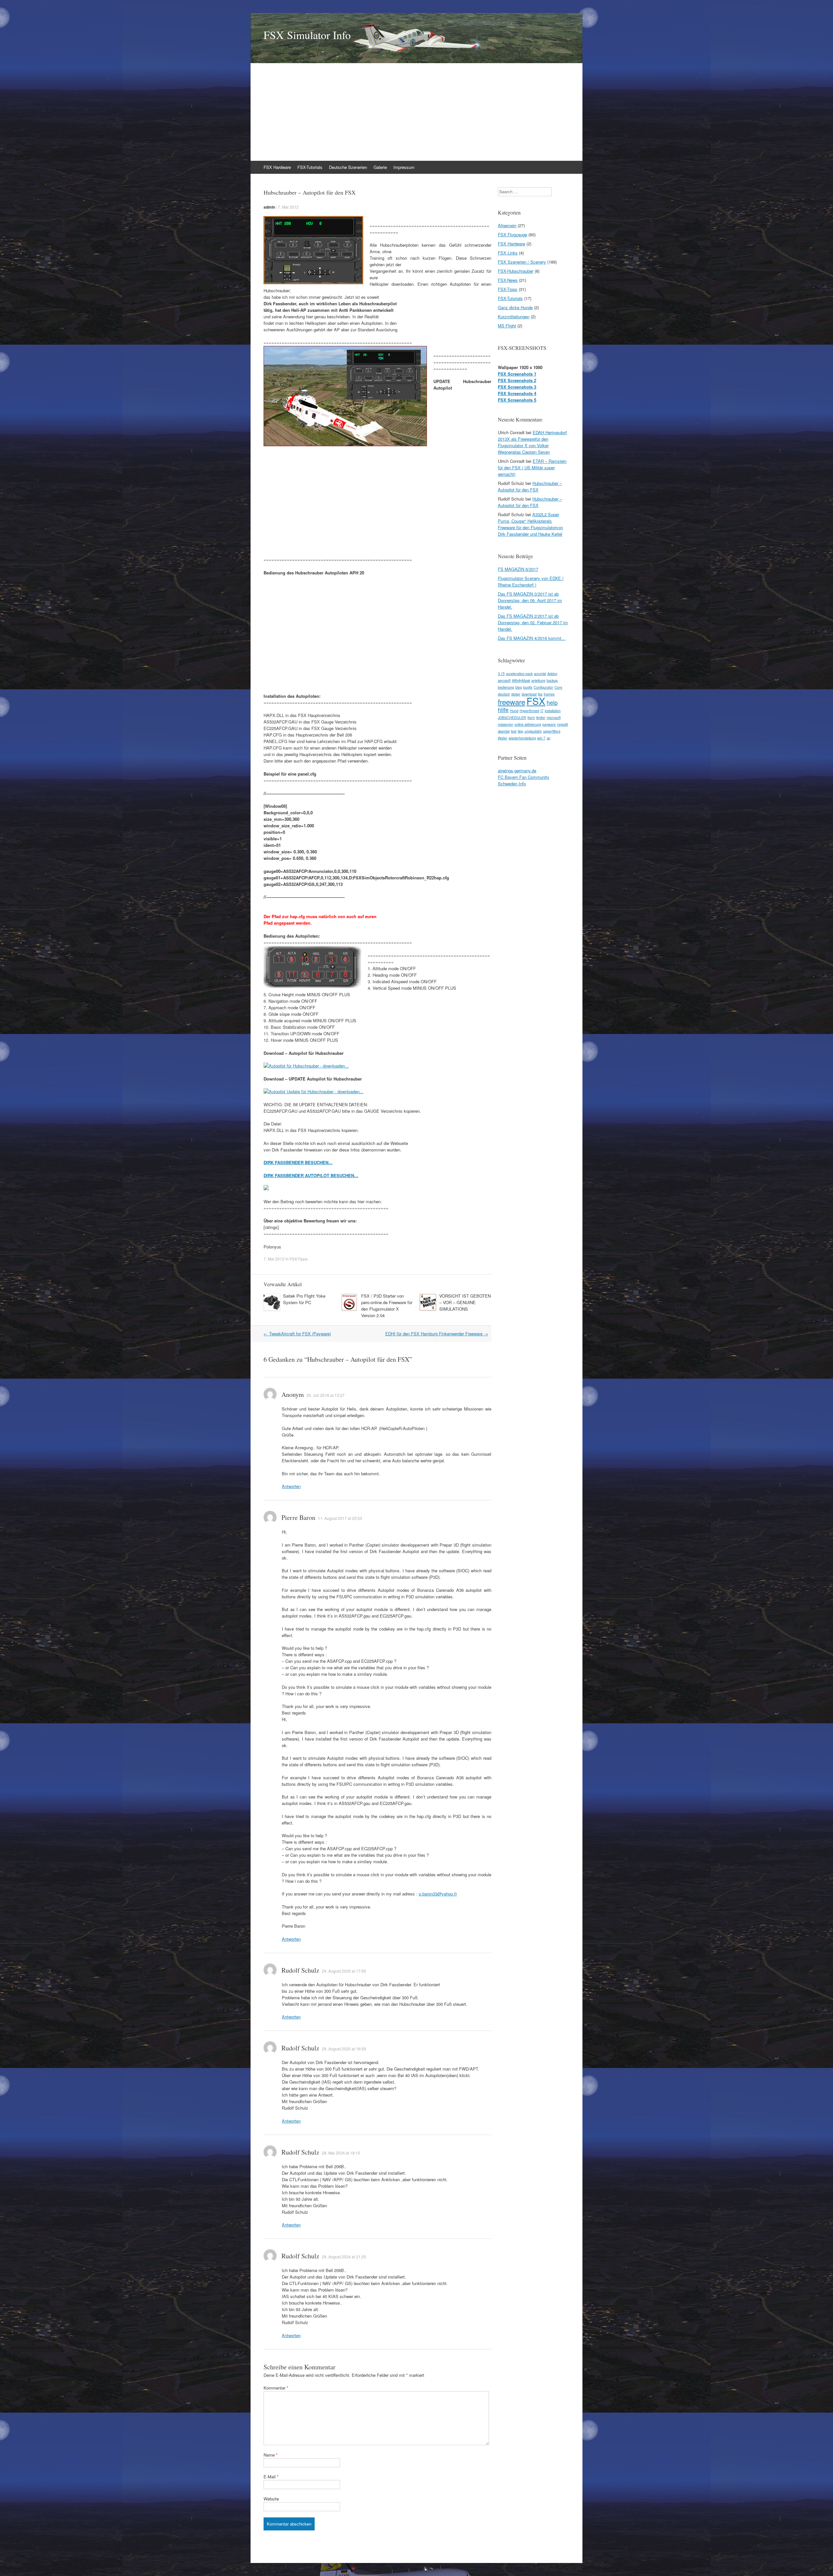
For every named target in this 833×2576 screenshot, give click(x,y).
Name (271, 2455)
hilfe (503, 710)
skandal (504, 731)
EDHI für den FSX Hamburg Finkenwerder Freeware (437, 1334)
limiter (541, 717)
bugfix (528, 687)
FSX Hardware (277, 167)
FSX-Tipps (299, 1259)
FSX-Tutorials (310, 167)
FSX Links (508, 253)
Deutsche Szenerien (348, 167)
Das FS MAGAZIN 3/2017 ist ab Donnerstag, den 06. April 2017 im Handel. (530, 600)
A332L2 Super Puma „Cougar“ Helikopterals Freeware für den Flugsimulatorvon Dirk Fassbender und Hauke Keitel (530, 524)
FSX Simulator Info (307, 35)
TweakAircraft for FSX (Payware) (297, 1334)
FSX (536, 701)
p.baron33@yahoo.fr (438, 1894)
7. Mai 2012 (288, 207)
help (552, 703)
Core (558, 687)
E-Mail (271, 2477)
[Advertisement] (446, 112)
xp (548, 738)
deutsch (504, 694)
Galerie (380, 167)
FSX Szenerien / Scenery (522, 262)
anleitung (538, 680)
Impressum (404, 167)
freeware (512, 702)
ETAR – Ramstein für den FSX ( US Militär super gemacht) (532, 468)
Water (503, 738)
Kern (531, 717)
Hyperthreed (529, 711)
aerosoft (504, 680)
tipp (520, 731)
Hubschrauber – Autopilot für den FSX (530, 486)
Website (271, 2499)
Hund (514, 711)
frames (549, 694)
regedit (562, 724)
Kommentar (276, 2388)
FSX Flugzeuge (512, 234)
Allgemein (507, 225)
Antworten (291, 1486)
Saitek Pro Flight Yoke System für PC (304, 1299)
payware (549, 724)
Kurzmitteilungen (514, 317)
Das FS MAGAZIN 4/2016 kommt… (532, 638)
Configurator (543, 687)
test (514, 731)
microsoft (554, 717)
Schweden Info (512, 784)
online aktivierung (528, 724)
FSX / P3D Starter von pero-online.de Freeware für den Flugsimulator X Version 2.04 (387, 1306)
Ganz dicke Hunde (515, 307)
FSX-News (508, 280)
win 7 (541, 738)
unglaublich (533, 731)
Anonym (293, 1394)
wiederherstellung (522, 738)
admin (269, 207)
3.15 (501, 674)
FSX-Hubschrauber (516, 271)
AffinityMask (521, 680)
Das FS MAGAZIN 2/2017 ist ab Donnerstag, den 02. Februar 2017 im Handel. (533, 622)
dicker (516, 694)
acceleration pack (519, 674)
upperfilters (552, 731)
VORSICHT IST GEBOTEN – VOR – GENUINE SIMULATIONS (465, 1302)
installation (553, 711)
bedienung (506, 687)
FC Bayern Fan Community (524, 777)
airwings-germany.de (517, 771)
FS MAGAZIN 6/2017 (518, 569)
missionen (505, 724)
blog (519, 687)
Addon (552, 674)
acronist (540, 674)
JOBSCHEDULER (512, 717)
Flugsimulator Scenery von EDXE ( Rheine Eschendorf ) (531, 581)
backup (552, 680)
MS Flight (507, 326)
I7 (542, 711)
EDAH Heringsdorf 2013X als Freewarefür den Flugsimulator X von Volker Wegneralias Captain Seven (532, 442)
